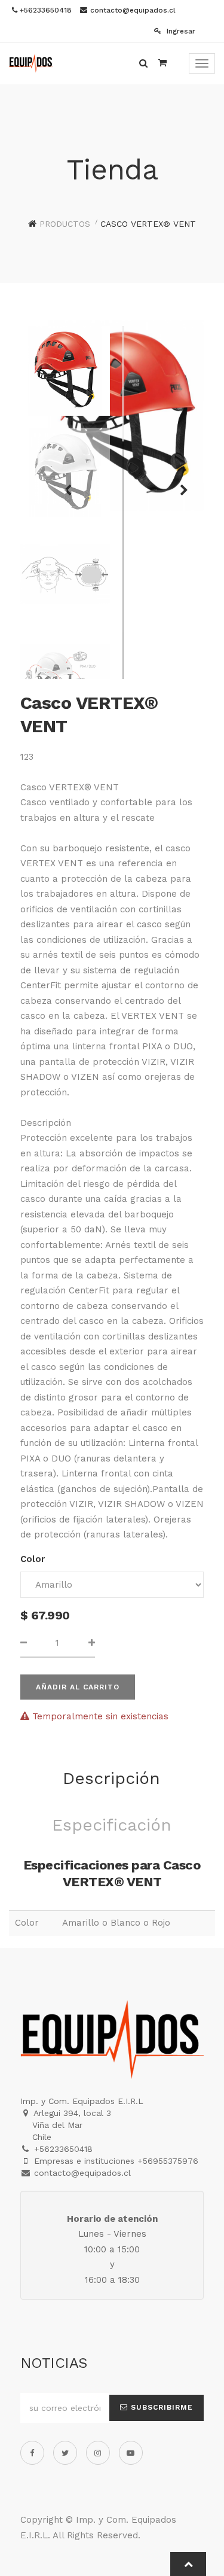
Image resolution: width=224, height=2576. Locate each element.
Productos (65, 224)
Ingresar (180, 31)
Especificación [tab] (112, 1825)
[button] (180, 485)
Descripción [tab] (111, 1778)
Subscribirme (160, 2407)
